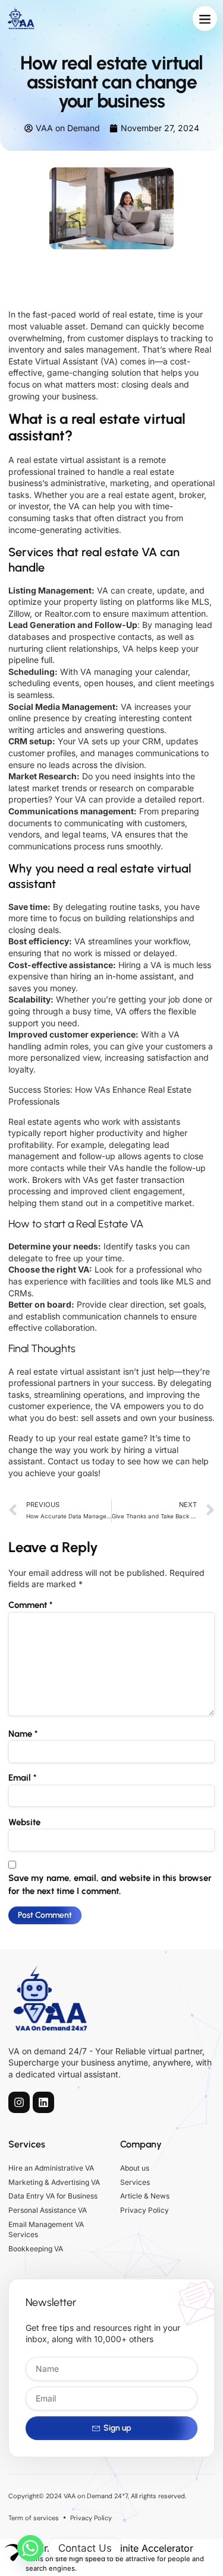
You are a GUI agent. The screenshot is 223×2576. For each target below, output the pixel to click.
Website (24, 1822)
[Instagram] (19, 2102)
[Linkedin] (43, 2102)
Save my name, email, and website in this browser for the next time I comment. (110, 1885)
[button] (205, 18)
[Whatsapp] (30, 2548)
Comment (30, 1605)
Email (22, 1778)
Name (23, 1734)
